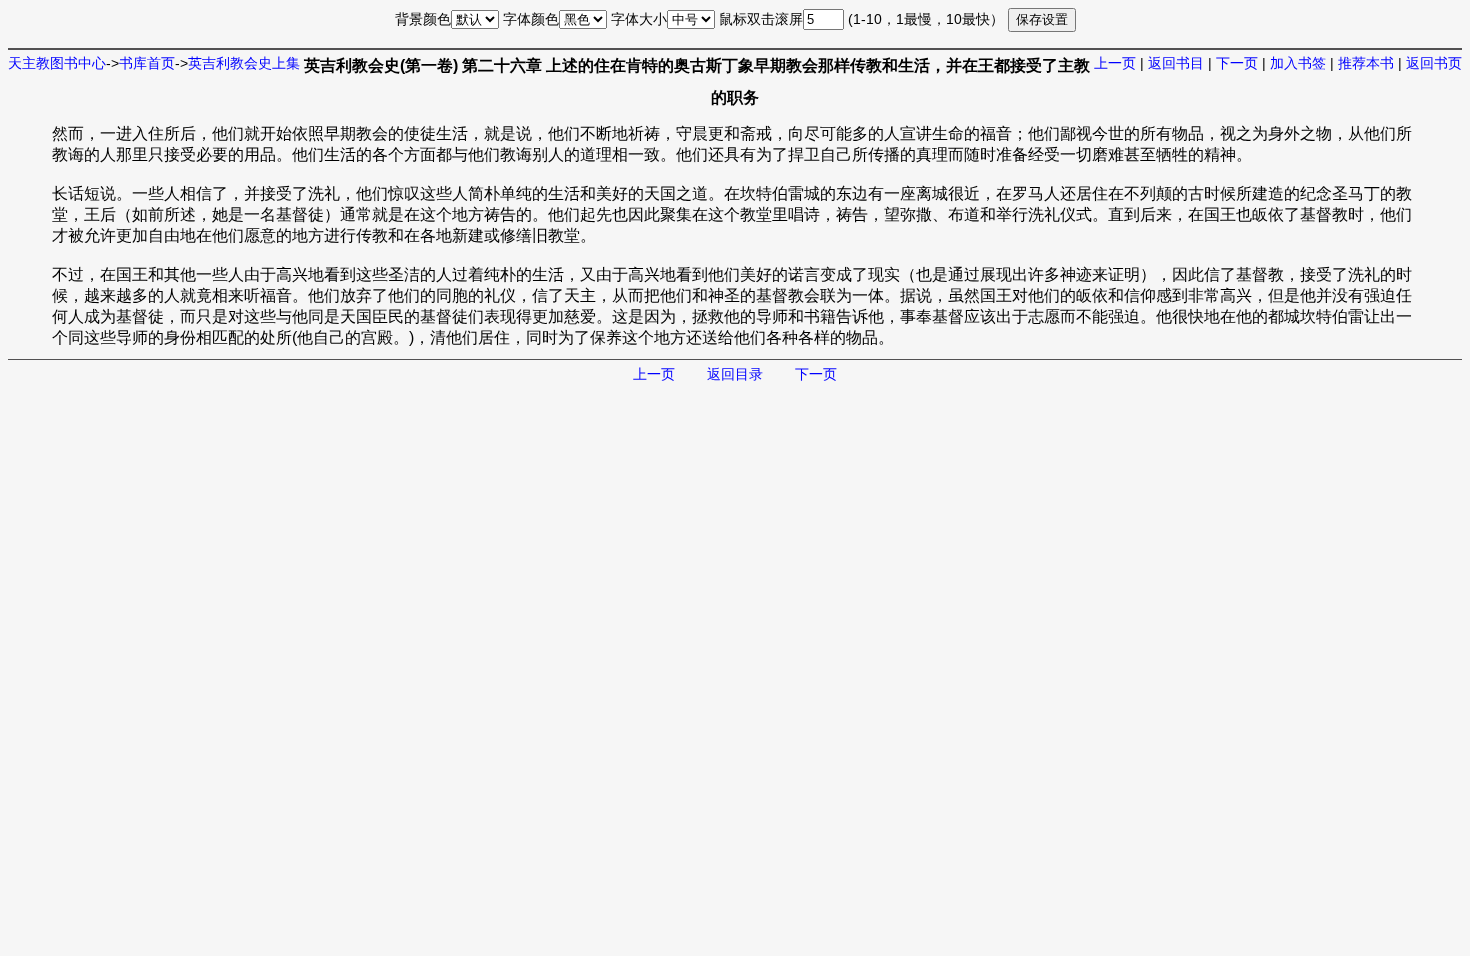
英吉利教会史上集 (244, 63)
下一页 (1237, 63)
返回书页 (1434, 63)
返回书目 (1176, 63)
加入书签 (1298, 63)
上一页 (1115, 63)
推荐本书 (1366, 63)
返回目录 (735, 374)
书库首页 (147, 63)
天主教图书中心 (57, 63)
